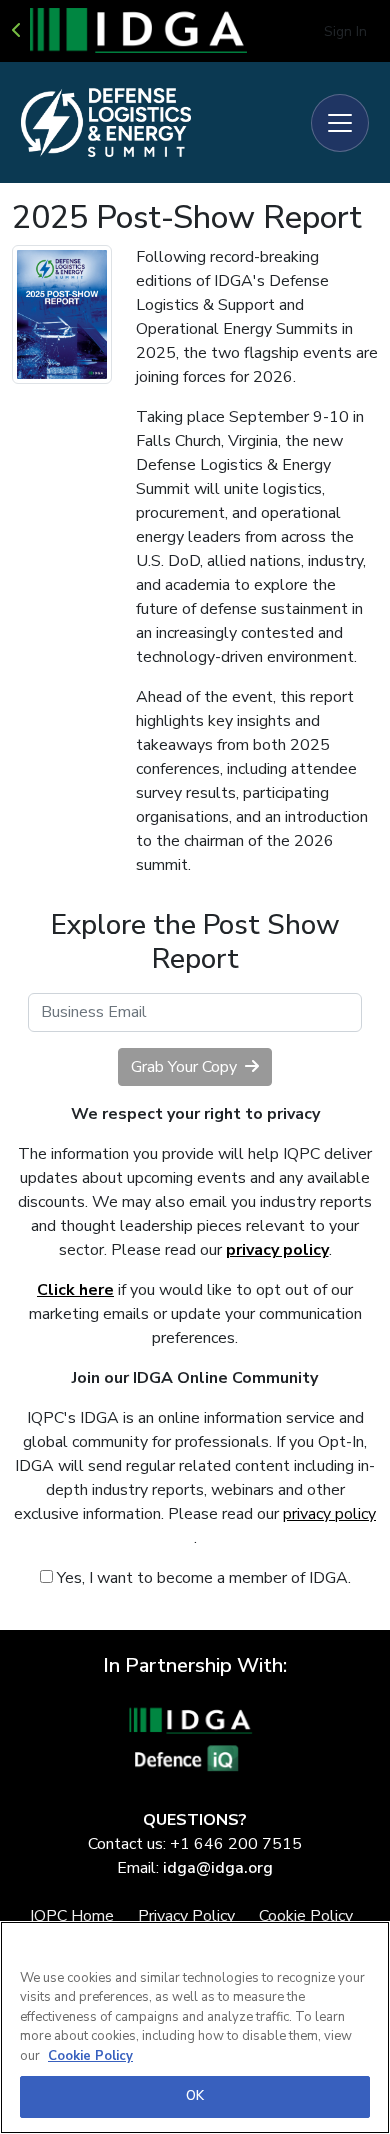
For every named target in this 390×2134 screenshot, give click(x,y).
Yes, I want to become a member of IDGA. (202, 1578)
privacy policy (329, 1514)
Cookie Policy (90, 2056)
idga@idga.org (218, 1868)
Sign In (345, 31)
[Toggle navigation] (340, 123)
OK (195, 2096)
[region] (195, 2027)
